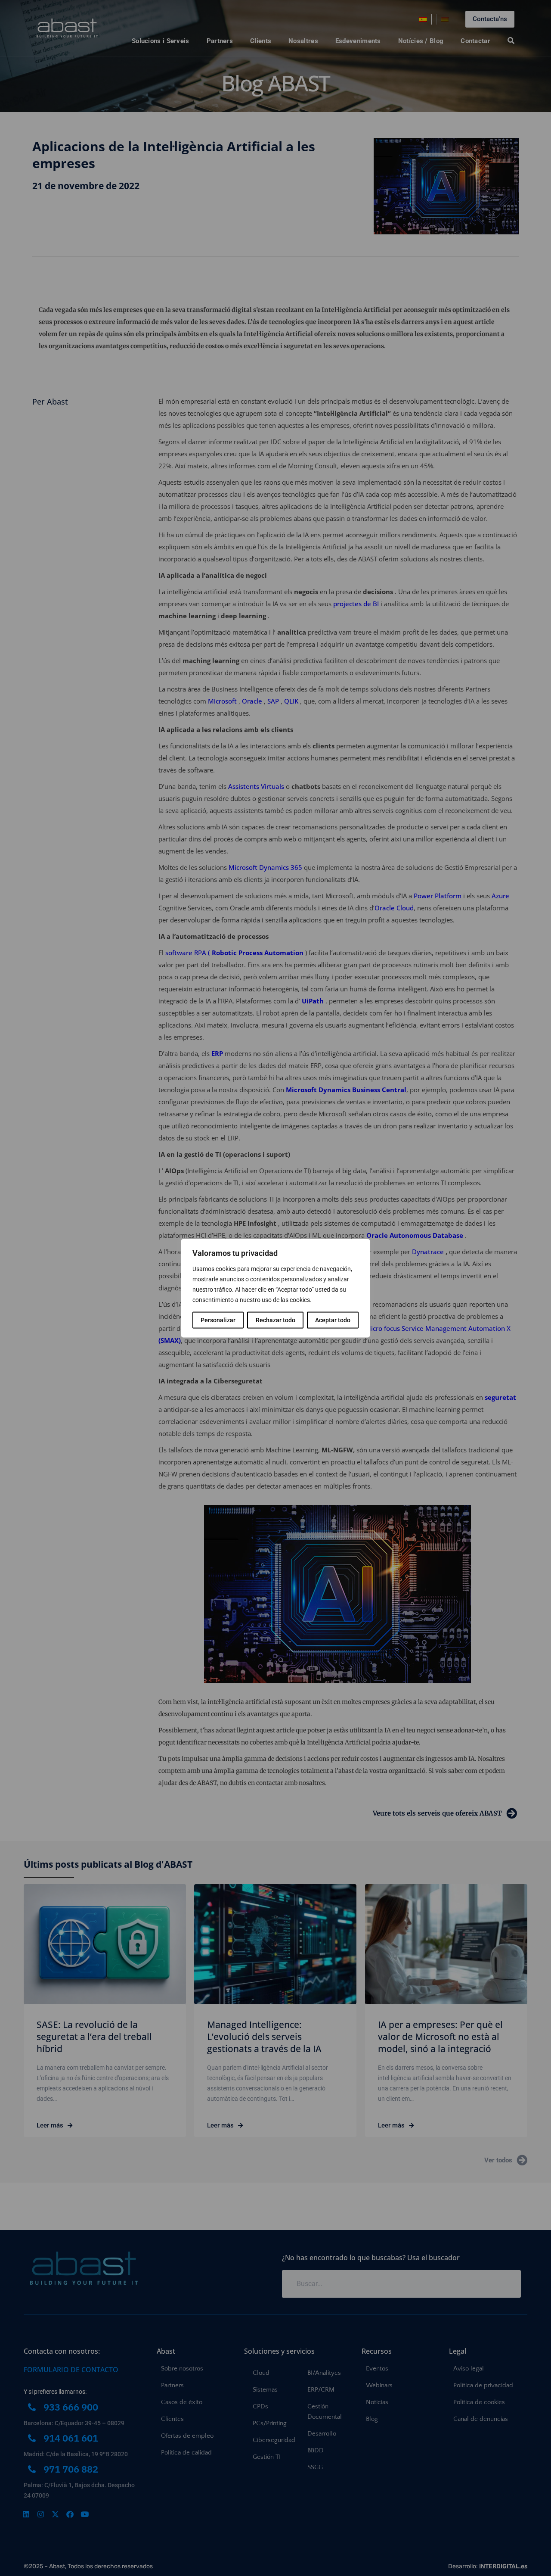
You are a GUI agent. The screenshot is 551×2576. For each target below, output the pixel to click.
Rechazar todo (275, 1320)
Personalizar (218, 1320)
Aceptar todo (333, 1320)
